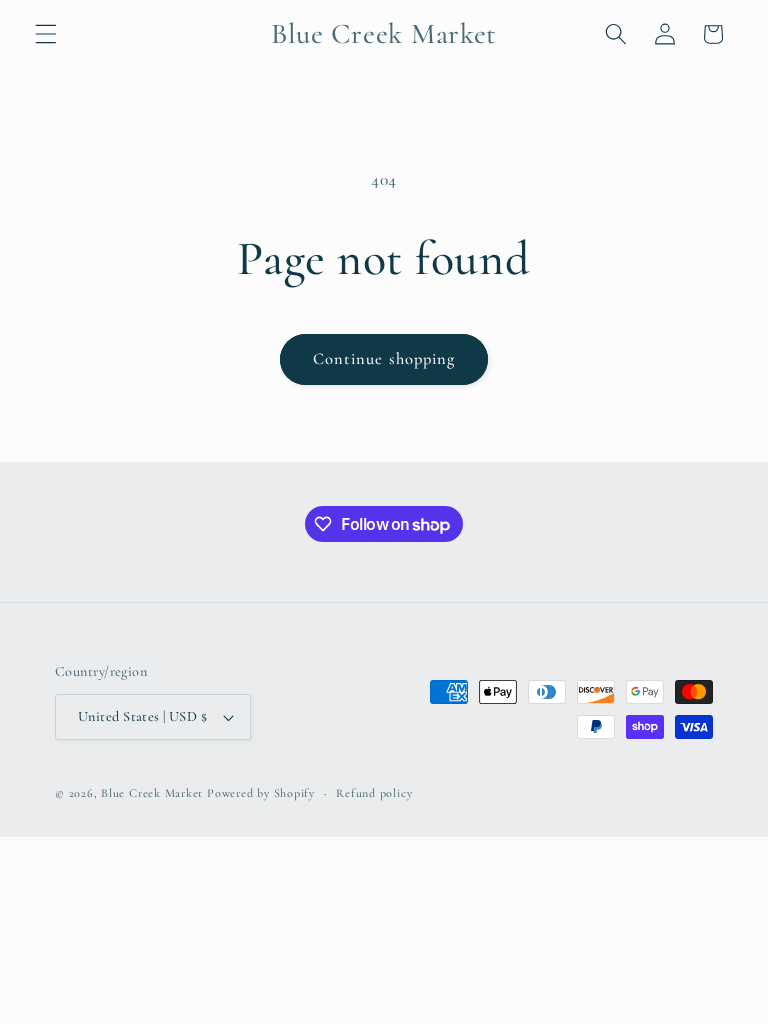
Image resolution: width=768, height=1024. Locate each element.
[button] (46, 34)
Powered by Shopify (261, 793)
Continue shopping (384, 359)
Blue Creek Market (152, 793)
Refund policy (374, 793)
